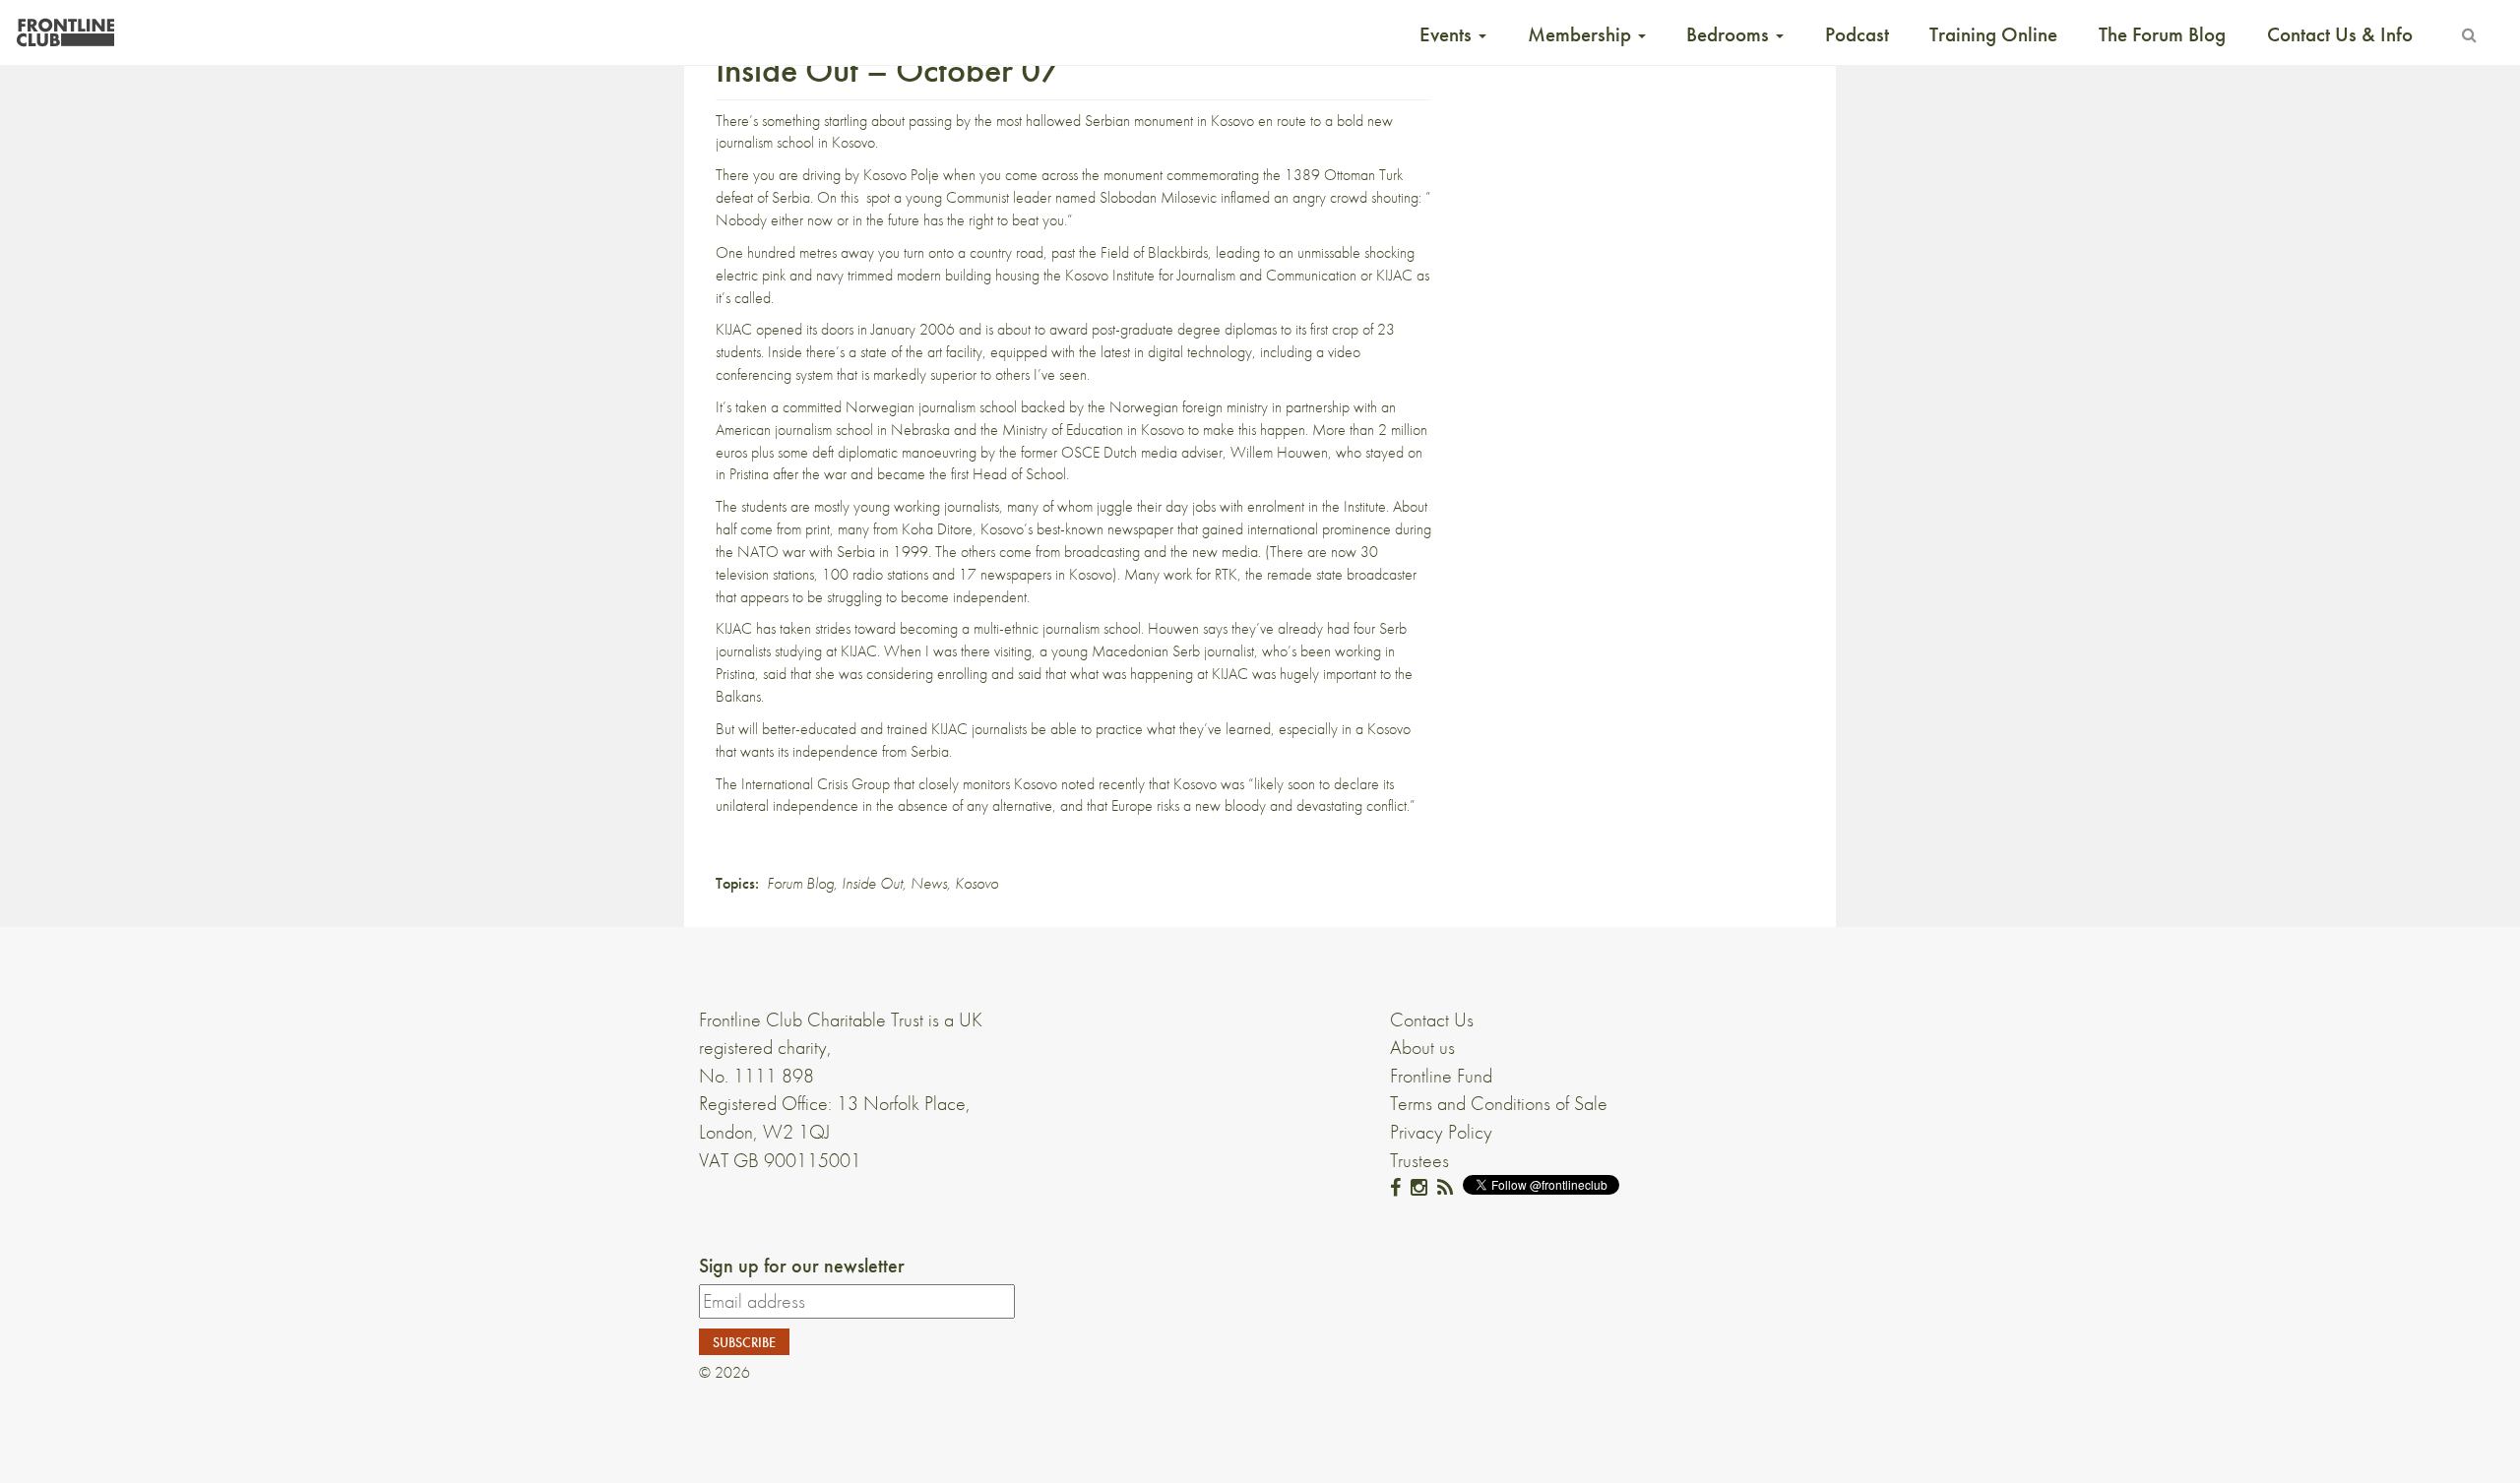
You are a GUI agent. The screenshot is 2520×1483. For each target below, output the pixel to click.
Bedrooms (1730, 34)
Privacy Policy (1441, 1132)
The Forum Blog (2162, 34)
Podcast (1857, 34)
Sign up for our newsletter (802, 1266)
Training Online (1993, 34)
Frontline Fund (1441, 1076)
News (929, 883)
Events (1448, 34)
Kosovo (976, 883)
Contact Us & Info (2340, 34)
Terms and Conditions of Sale (1499, 1103)
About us (1422, 1047)
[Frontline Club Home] (65, 27)
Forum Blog (800, 883)
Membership (1582, 34)
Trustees (1419, 1160)
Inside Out (872, 883)
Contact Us (1432, 1020)
